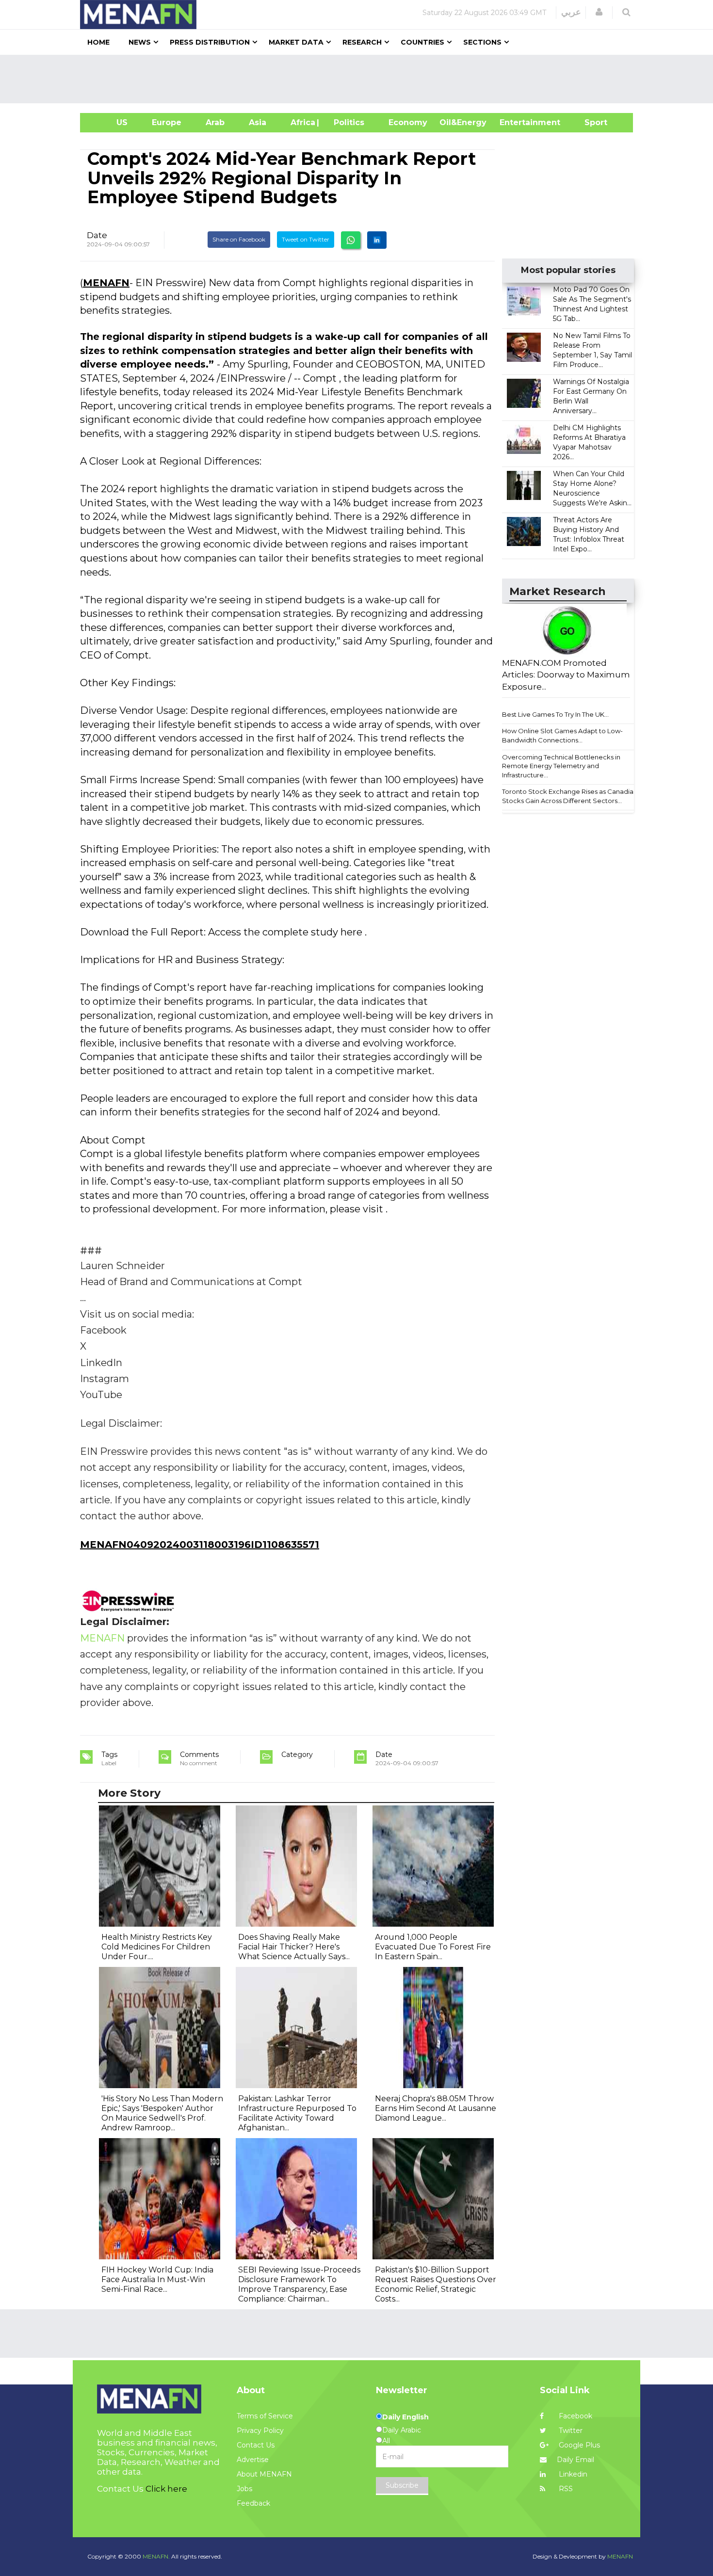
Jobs (244, 2489)
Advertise (253, 2460)
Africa (302, 122)
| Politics (347, 122)
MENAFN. (156, 2556)
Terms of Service (265, 2416)
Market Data (296, 42)
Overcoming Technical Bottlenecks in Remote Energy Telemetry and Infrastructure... (561, 766)
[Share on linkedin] (377, 240)
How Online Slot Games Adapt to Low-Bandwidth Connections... (562, 735)
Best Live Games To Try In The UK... (555, 714)
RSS (565, 2489)
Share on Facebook (239, 239)
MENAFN (106, 283)
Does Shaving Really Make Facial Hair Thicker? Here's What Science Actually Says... (294, 1947)
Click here (166, 2489)
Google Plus (578, 2445)
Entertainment (515, 122)
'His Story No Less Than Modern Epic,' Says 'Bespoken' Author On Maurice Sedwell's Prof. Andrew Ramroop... (162, 2113)
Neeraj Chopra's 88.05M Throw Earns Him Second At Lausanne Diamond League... (436, 2108)
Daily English (405, 2417)
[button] (599, 12)
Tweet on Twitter (306, 239)
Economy (408, 122)
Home (98, 42)
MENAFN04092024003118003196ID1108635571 (200, 1545)
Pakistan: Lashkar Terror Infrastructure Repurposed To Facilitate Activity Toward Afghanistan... (297, 2113)
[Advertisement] (360, 79)
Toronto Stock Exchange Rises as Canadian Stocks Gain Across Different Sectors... (570, 796)
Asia (258, 122)
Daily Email (575, 2460)
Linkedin (572, 2474)
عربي (571, 12)
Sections (482, 42)
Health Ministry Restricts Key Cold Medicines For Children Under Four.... (157, 1947)
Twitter (570, 2431)
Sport (590, 122)
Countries (422, 42)
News (140, 42)
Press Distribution (210, 42)
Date (97, 235)
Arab (215, 122)
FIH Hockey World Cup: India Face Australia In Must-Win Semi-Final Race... (157, 2279)
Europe (167, 122)
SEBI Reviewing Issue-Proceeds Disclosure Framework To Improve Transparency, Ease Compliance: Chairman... (299, 2284)
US (110, 122)
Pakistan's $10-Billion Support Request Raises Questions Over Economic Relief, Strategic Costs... (436, 2284)
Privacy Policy (260, 2431)
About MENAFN (264, 2474)
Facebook (575, 2416)
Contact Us (256, 2445)
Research (362, 42)
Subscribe (402, 2485)
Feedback (253, 2503)
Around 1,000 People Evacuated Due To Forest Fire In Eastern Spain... (433, 1947)
